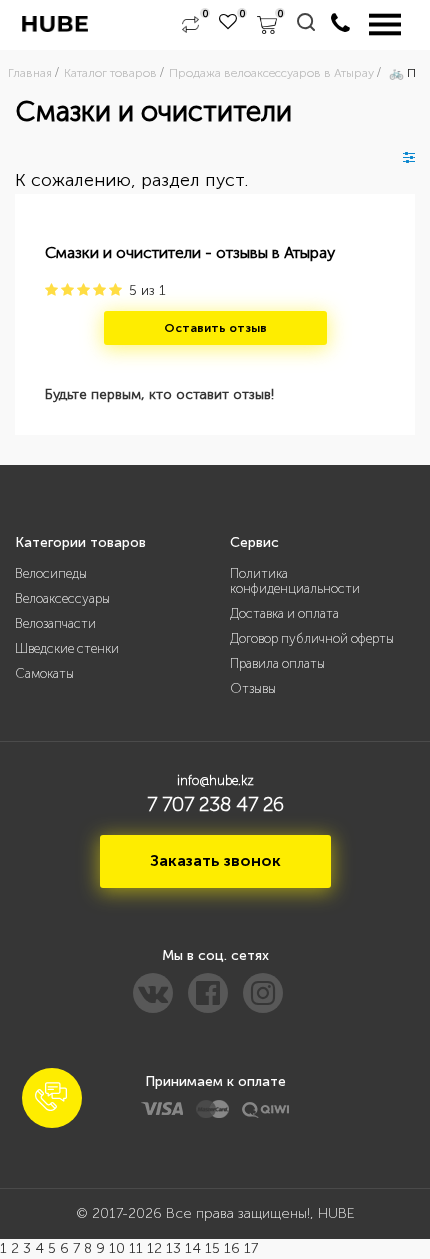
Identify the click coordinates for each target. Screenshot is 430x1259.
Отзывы (253, 688)
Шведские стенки (67, 648)
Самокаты (44, 673)
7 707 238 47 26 (215, 804)
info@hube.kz (215, 780)
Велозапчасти (55, 623)
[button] (52, 1098)
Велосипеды (51, 573)
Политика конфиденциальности (295, 581)
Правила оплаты (277, 663)
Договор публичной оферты (312, 638)
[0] (190, 25)
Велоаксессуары (62, 598)
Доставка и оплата (284, 613)
